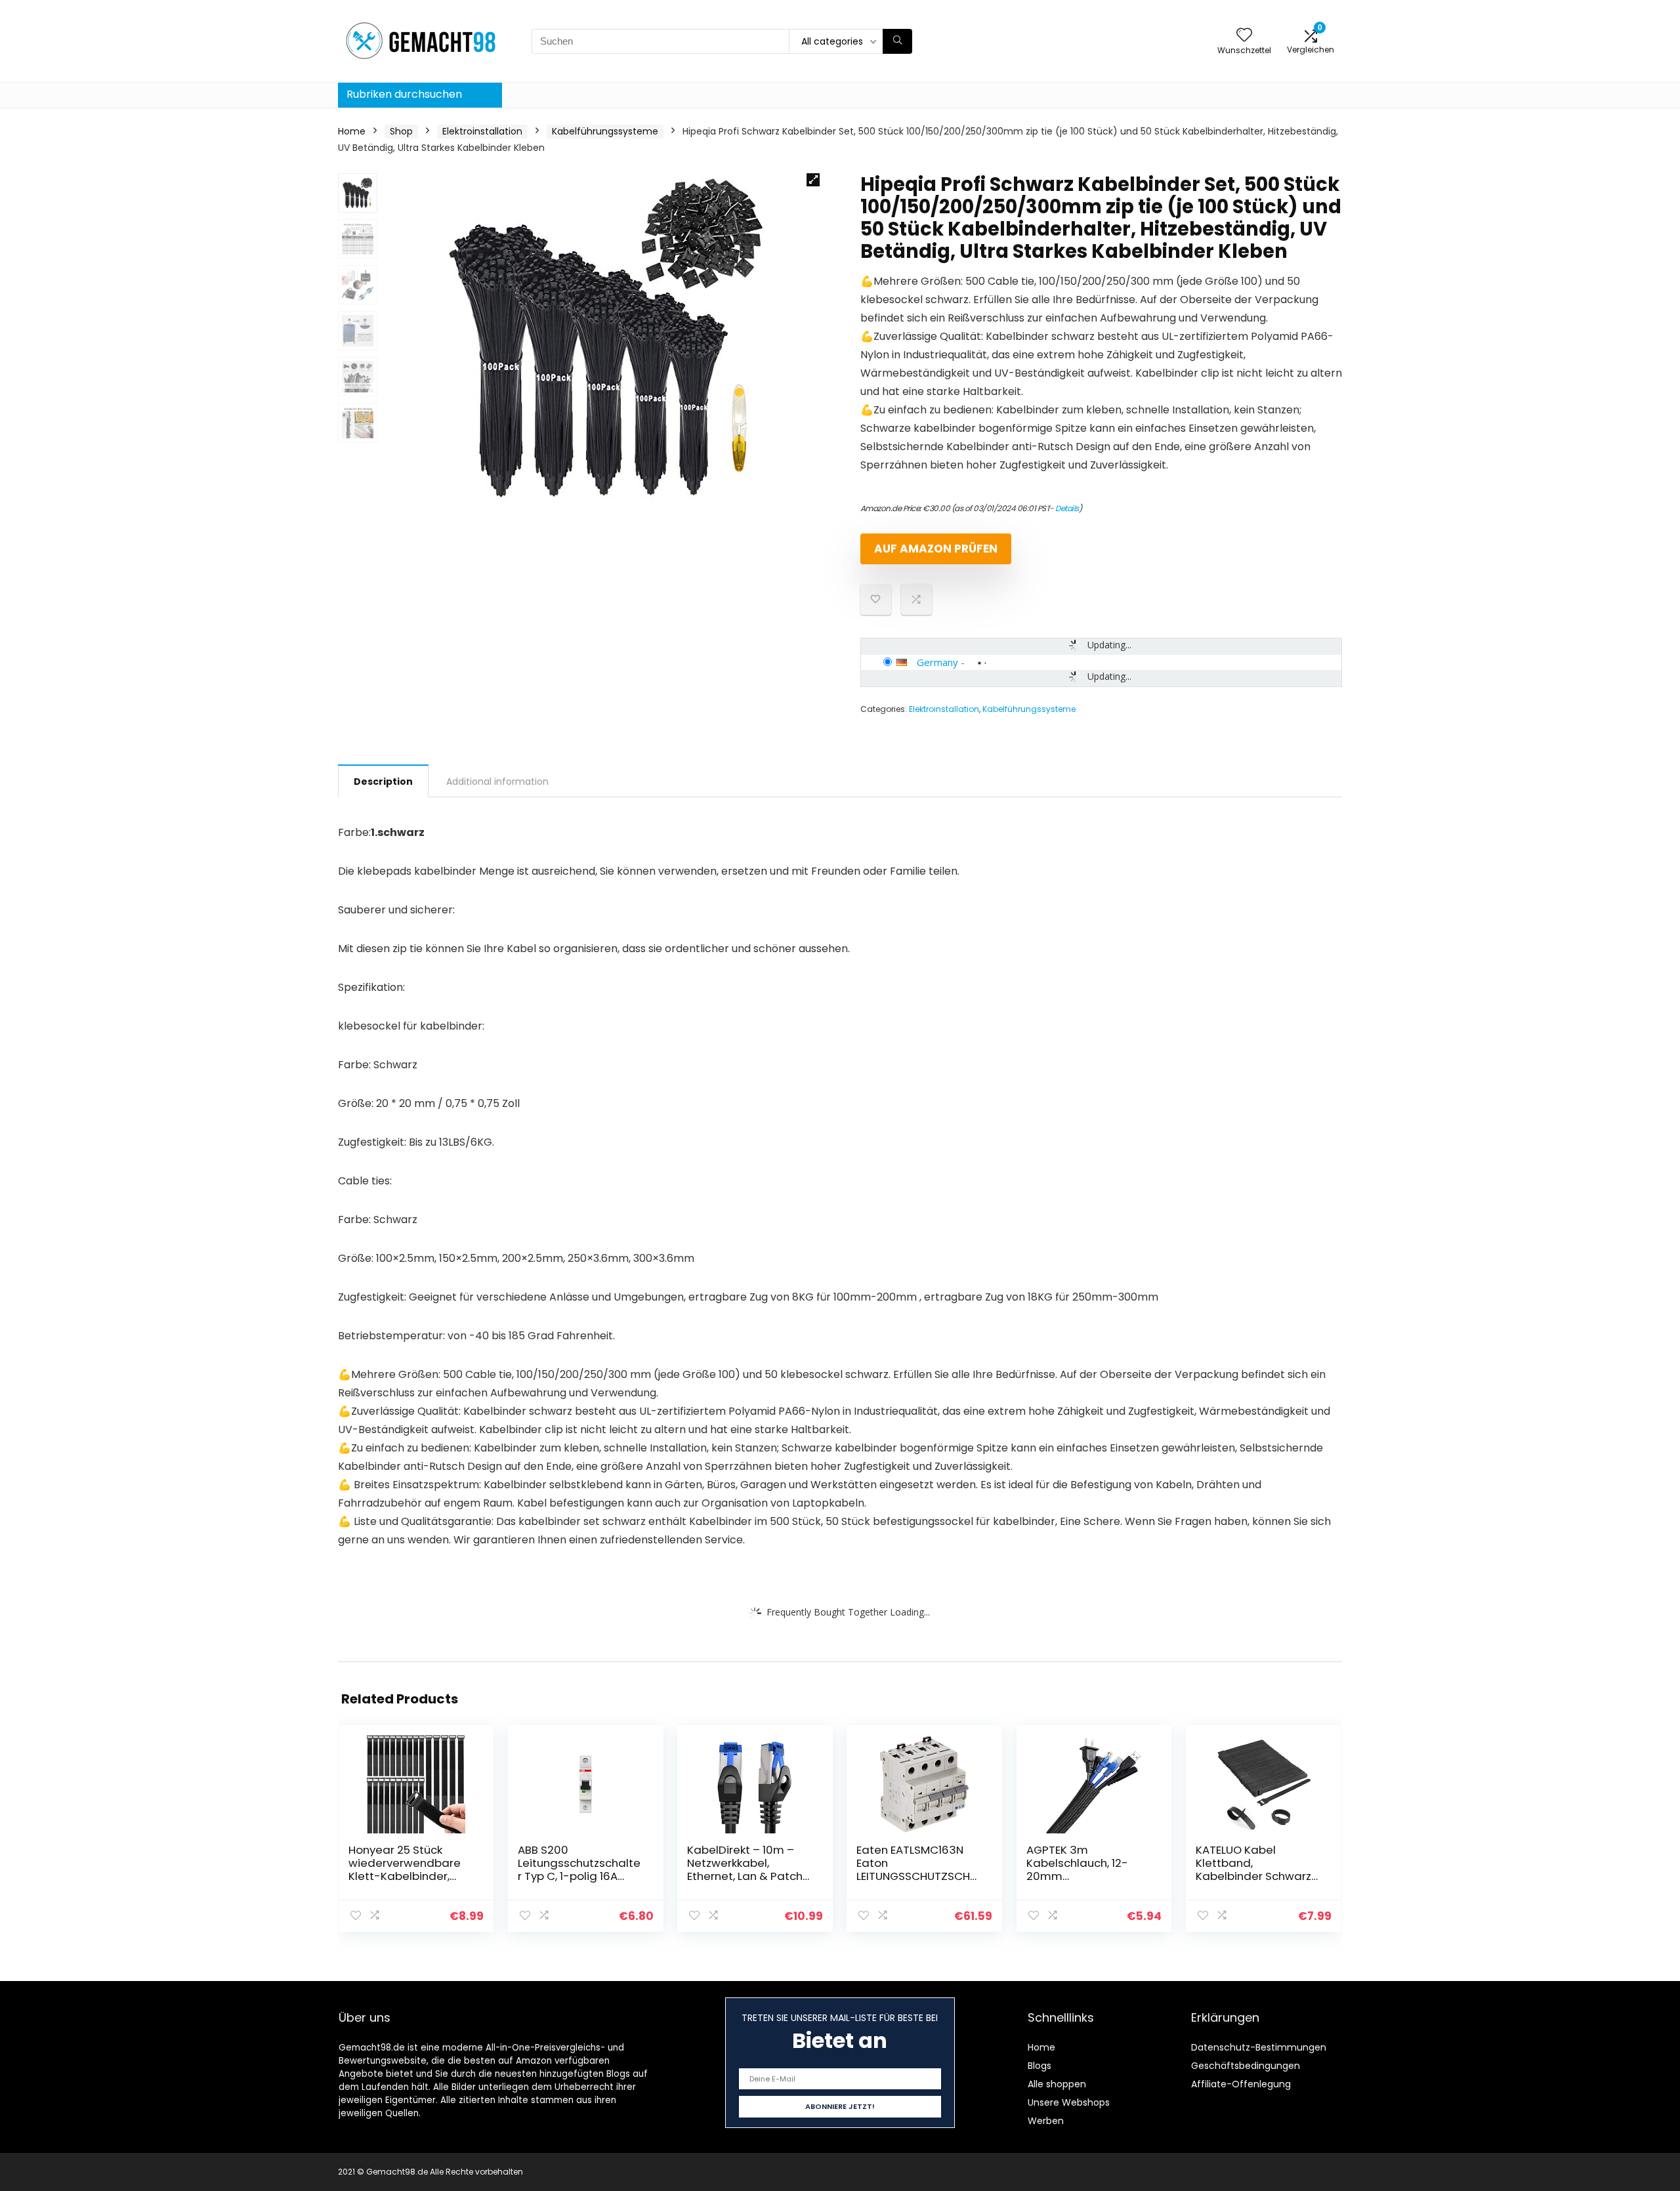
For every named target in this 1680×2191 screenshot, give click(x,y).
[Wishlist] (1244, 36)
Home (352, 131)
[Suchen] (897, 41)
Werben (1046, 2121)
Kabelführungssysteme (605, 131)
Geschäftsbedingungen (1246, 2066)
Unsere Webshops (1069, 2102)
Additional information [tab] (497, 782)
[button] (813, 180)
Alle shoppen (1057, 2084)
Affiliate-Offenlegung (1241, 2084)
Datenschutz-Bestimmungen (1259, 2047)
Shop (401, 131)
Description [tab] (383, 782)
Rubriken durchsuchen (404, 94)
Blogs (1039, 2066)
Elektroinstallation (482, 131)
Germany (937, 662)
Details (1067, 508)
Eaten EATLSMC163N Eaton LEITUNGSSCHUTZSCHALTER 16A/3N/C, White (919, 1869)
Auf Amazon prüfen (936, 549)
